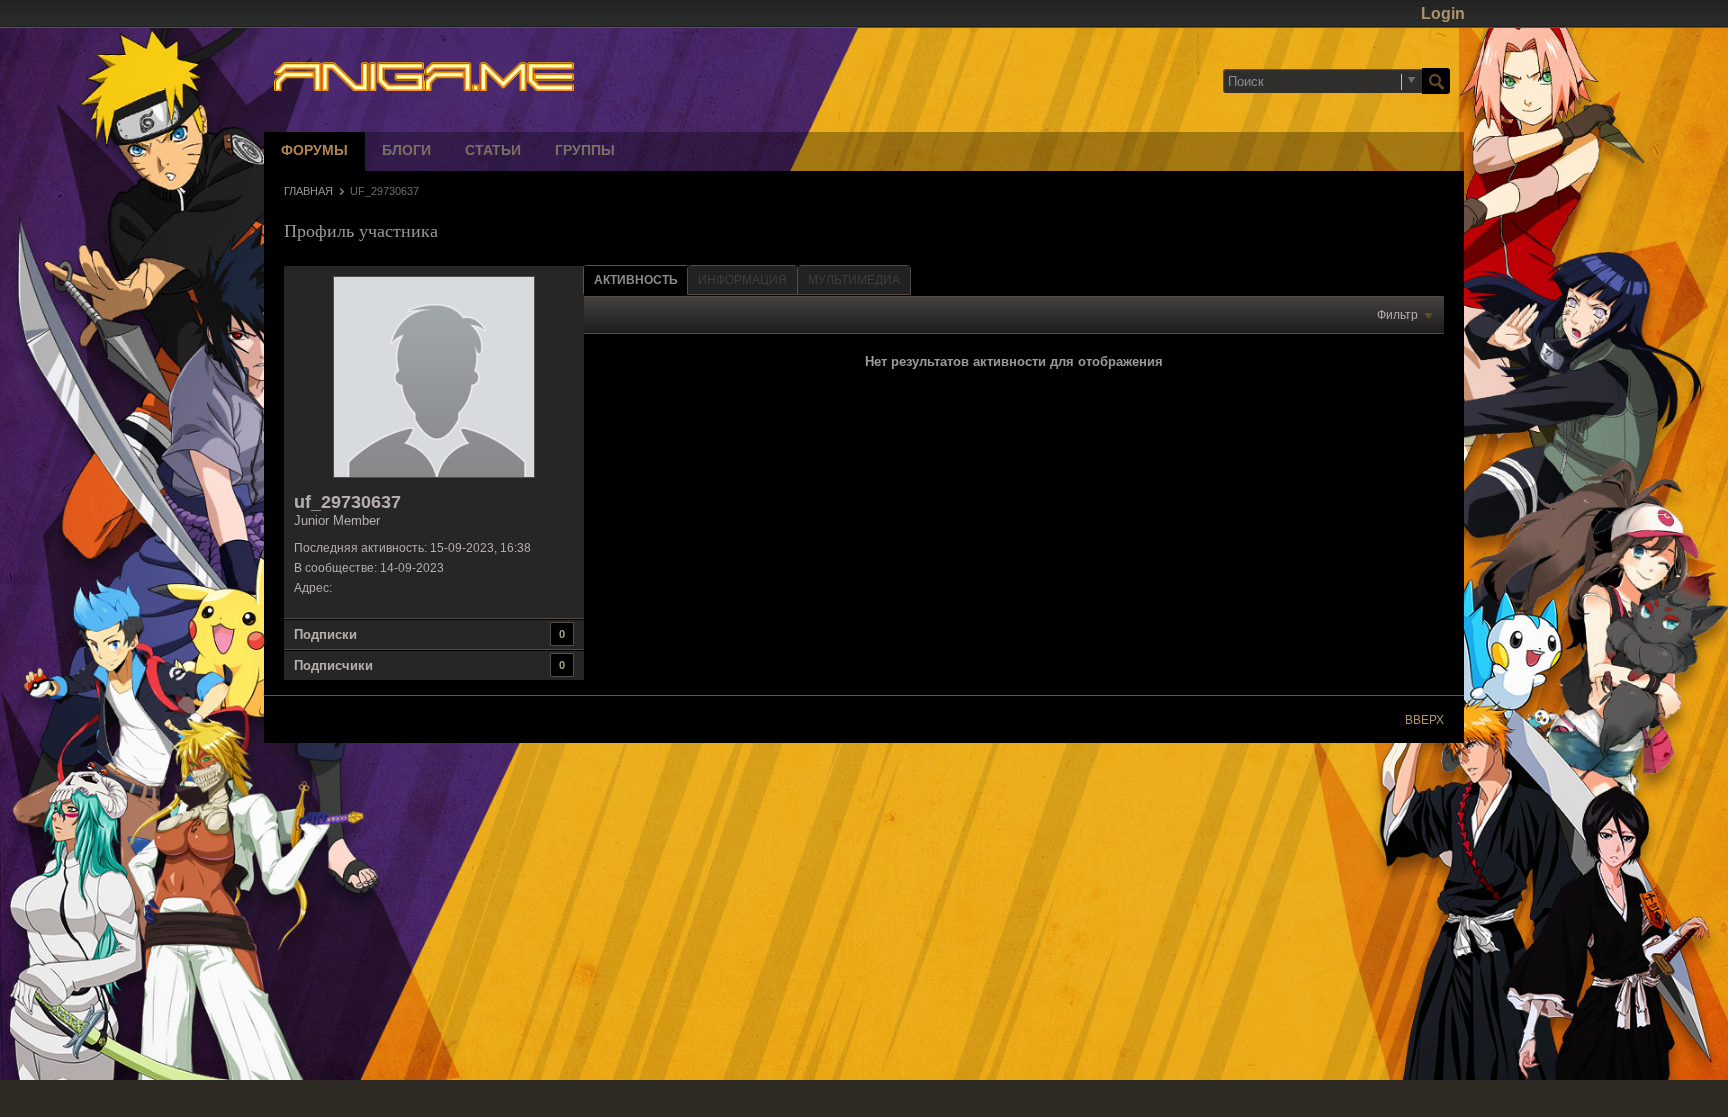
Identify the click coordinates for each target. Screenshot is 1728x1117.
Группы (585, 151)
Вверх (1424, 720)
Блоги (406, 151)
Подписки (325, 634)
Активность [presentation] (636, 280)
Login (1443, 13)
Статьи (493, 151)
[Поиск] (1436, 81)
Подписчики (333, 665)
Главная (308, 191)
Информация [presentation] (742, 280)
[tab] (636, 279)
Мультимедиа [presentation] (854, 280)
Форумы (314, 151)
